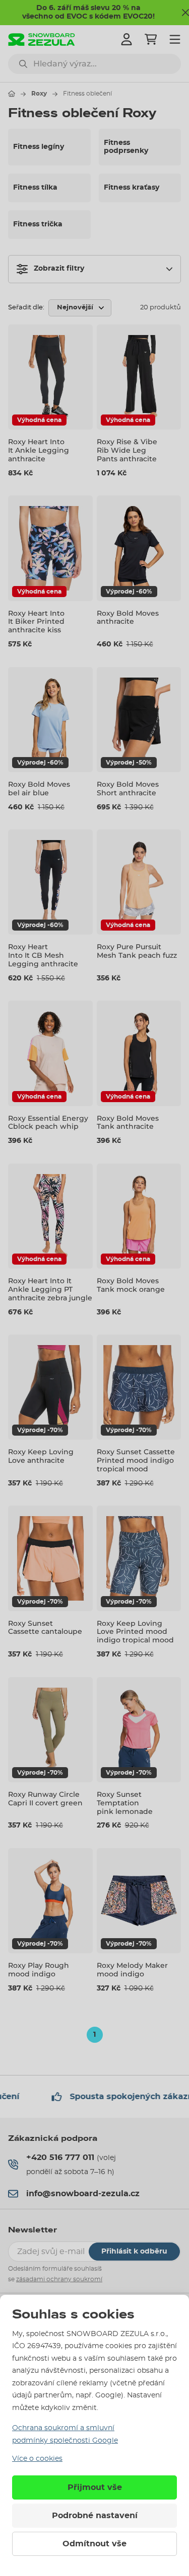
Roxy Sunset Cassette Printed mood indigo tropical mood (136, 1460)
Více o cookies (37, 2459)
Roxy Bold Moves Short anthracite (128, 788)
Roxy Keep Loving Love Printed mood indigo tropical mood (135, 1632)
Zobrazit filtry (59, 269)
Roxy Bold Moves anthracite (128, 617)
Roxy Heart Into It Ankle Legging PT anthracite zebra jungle (50, 1289)
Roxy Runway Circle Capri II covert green (45, 1799)
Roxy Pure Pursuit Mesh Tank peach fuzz (137, 951)
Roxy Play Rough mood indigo (39, 1970)
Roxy (39, 94)
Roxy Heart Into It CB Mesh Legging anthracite (43, 955)
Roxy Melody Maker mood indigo (132, 1970)
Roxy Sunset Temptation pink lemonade (125, 1803)
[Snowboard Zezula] (42, 39)
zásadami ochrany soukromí (59, 2279)
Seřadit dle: (26, 308)
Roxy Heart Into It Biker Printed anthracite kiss (36, 622)
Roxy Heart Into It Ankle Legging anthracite (39, 450)
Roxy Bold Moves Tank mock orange (131, 1285)
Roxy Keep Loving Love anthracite (41, 1456)
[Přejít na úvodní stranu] (12, 94)
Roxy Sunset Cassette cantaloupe (45, 1628)
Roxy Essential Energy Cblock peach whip (48, 1123)
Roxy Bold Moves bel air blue (39, 788)
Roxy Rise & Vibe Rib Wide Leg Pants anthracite (127, 450)
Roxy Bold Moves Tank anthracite (128, 1123)
